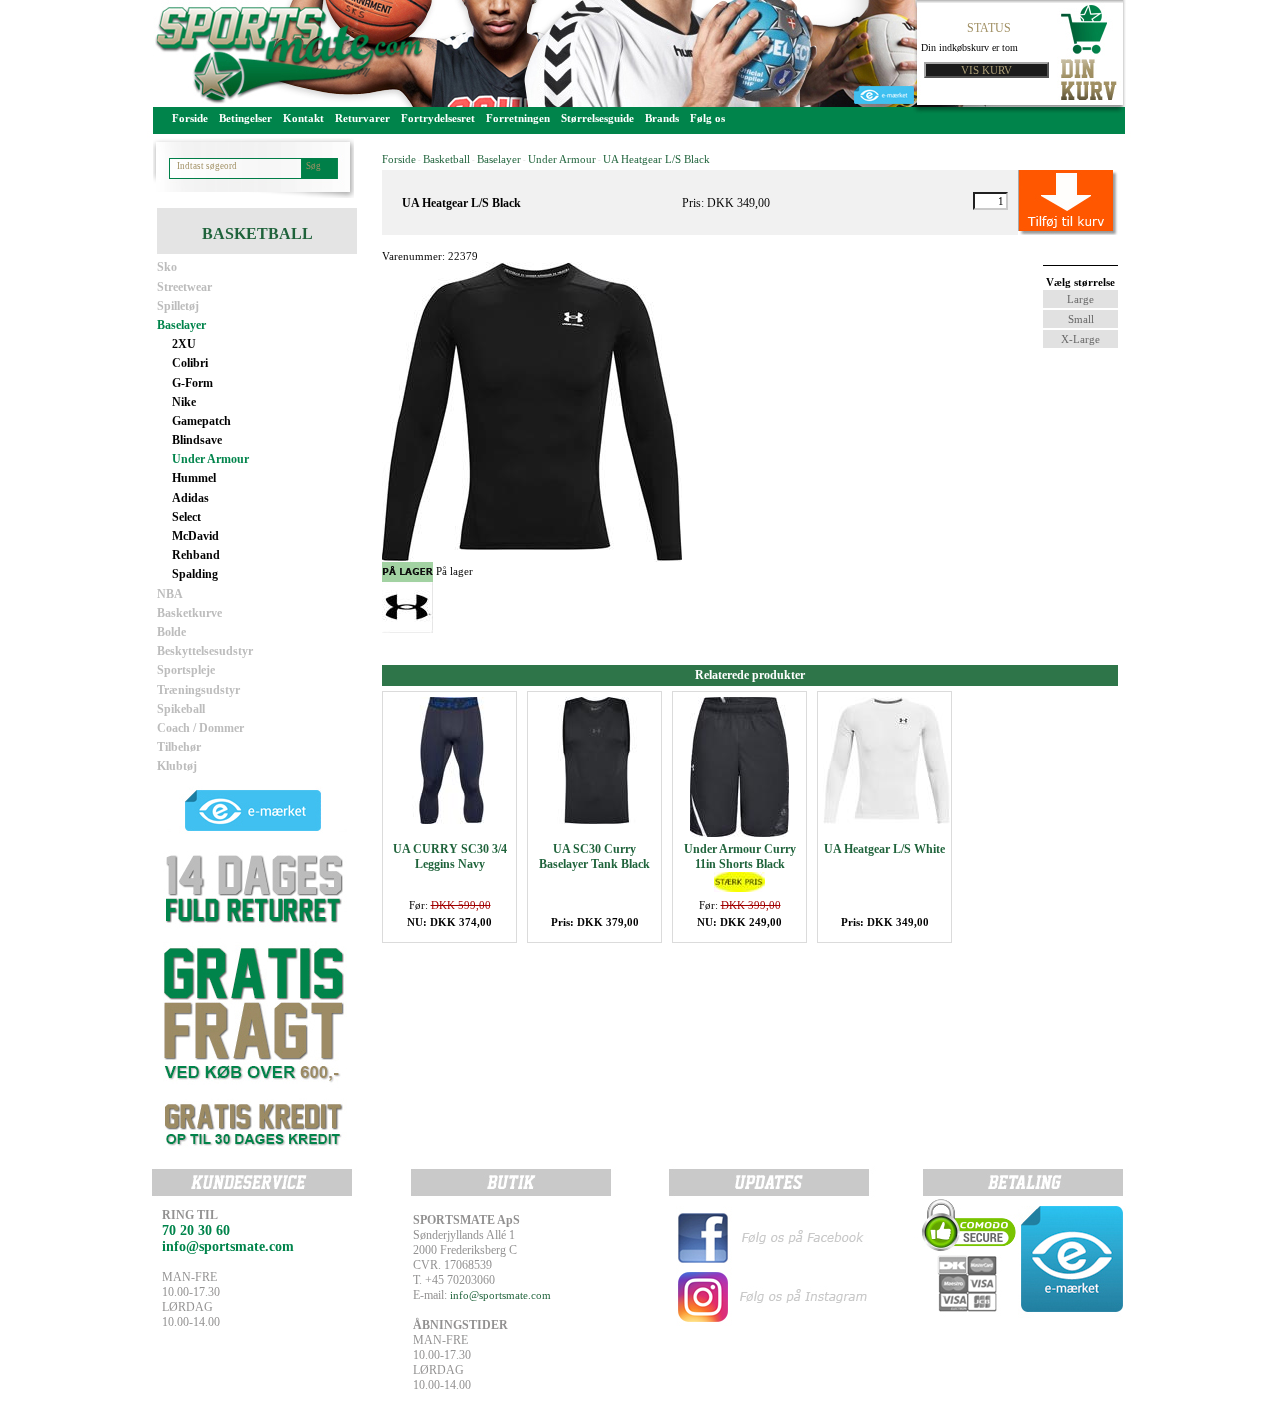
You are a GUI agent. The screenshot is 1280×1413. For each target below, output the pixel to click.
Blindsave (197, 440)
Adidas (190, 498)
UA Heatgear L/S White (884, 849)
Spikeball (181, 709)
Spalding (195, 574)
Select (186, 517)
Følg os (707, 118)
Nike (184, 402)
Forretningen (518, 118)
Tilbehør (179, 747)
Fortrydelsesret (438, 118)
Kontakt (303, 118)
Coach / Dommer (200, 728)
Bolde (171, 632)
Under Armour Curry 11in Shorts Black (740, 856)
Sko (167, 267)
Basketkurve (189, 613)
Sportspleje (186, 670)
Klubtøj (177, 766)
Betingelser (245, 118)
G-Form (192, 383)
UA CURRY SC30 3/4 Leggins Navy (450, 856)
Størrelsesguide (597, 118)
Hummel (194, 478)
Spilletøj (178, 306)
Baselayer (181, 325)
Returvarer (362, 118)
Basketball (446, 159)
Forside (190, 118)
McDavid (195, 536)
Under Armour (210, 459)
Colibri (190, 363)
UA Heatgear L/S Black (656, 159)
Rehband (196, 555)
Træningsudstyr (198, 690)
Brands (662, 118)
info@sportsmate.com (500, 1295)
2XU (184, 344)
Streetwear (184, 287)
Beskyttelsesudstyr (205, 651)
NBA (170, 594)
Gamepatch (201, 421)
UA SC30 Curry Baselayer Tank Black (594, 856)
